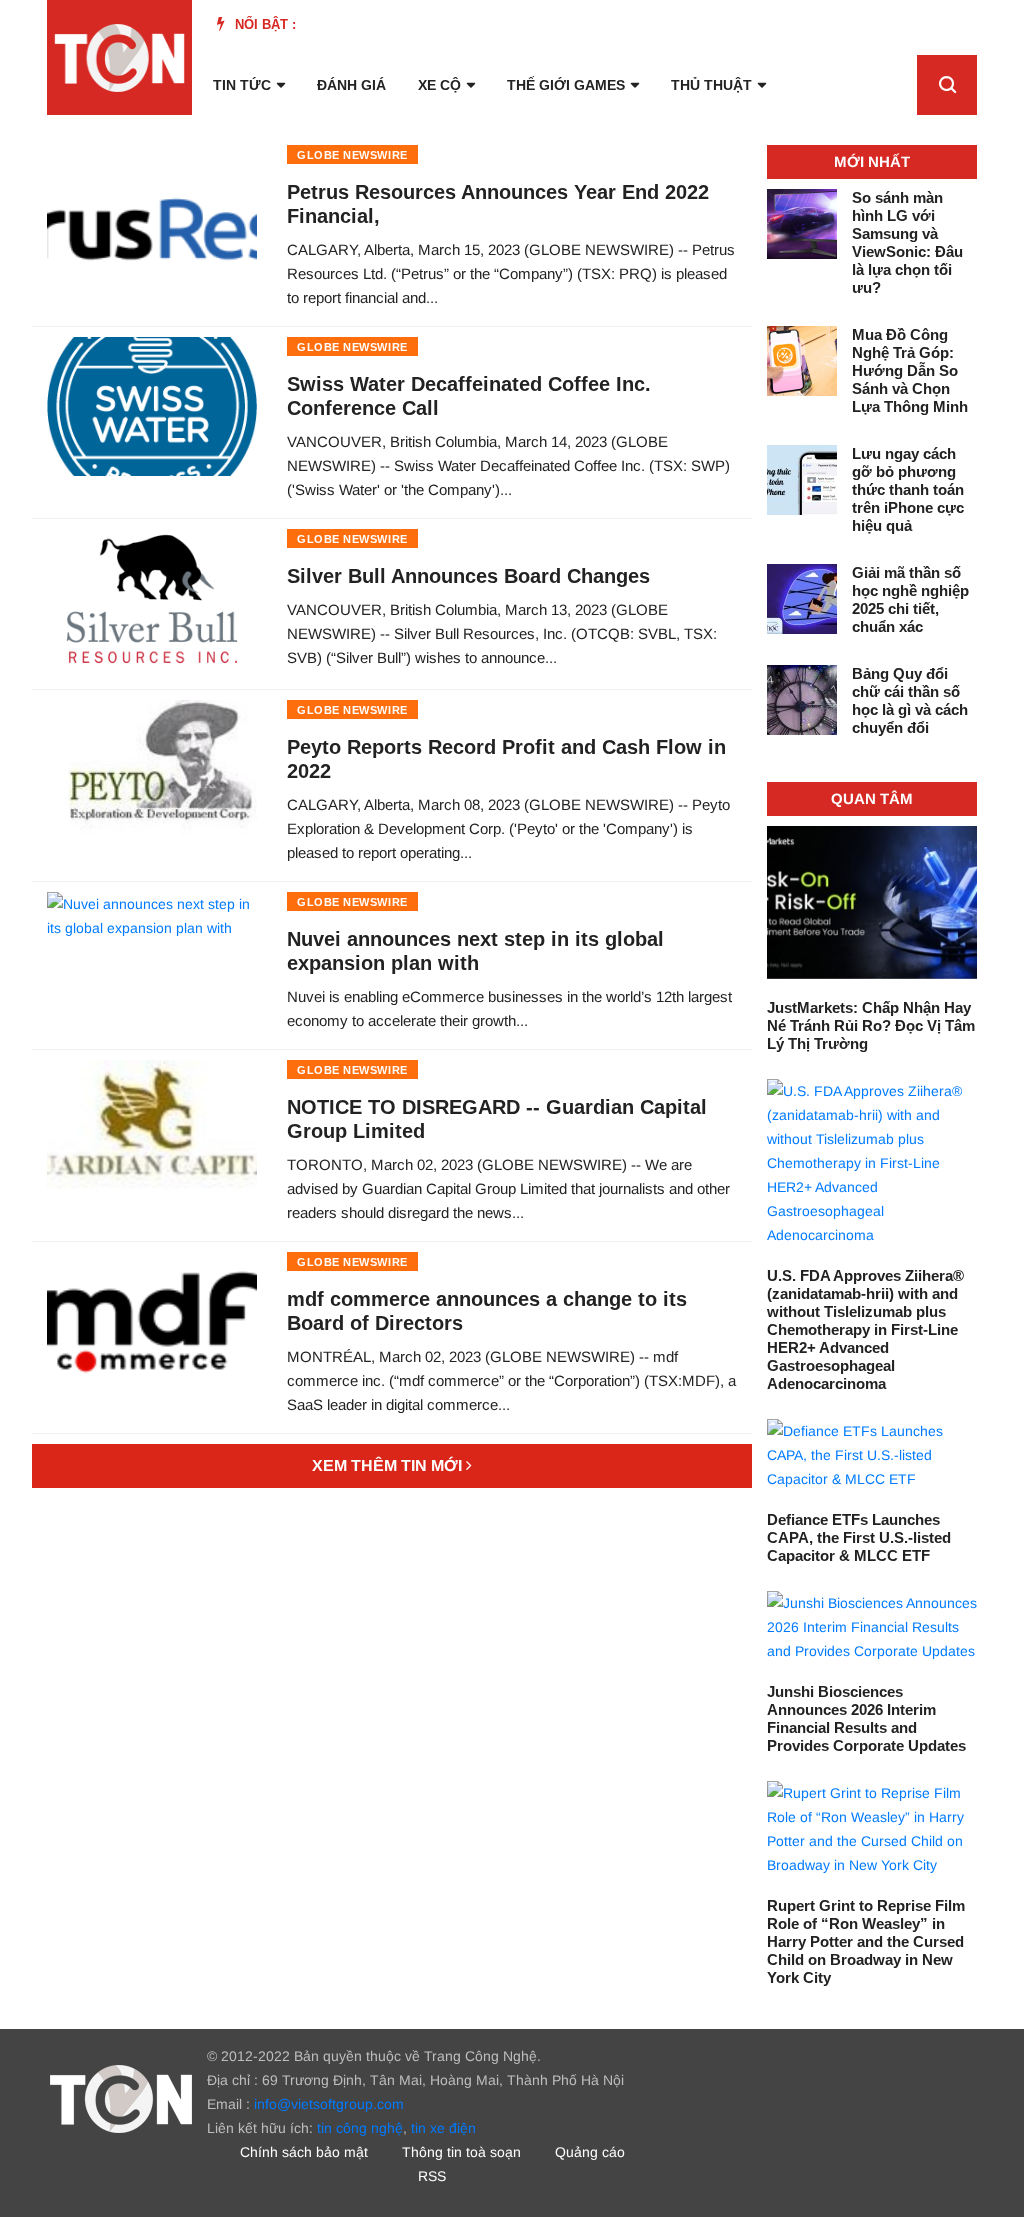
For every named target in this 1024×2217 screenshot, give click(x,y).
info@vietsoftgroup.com (329, 2104)
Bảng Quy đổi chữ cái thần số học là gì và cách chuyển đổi (910, 700)
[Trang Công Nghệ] (121, 2097)
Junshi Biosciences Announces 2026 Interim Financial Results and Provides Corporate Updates (866, 1718)
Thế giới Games (566, 85)
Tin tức (242, 85)
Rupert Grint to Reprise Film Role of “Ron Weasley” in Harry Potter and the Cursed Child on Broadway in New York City (866, 1941)
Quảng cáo (590, 2152)
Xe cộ (439, 85)
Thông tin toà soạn (461, 2152)
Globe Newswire (352, 155)
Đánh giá (351, 85)
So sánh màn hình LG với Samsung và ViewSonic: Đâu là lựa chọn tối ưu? (907, 242)
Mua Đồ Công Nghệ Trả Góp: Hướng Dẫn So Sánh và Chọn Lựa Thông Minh (910, 370)
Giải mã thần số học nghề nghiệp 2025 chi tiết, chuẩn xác (910, 599)
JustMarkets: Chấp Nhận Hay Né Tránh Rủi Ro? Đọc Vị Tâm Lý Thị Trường (871, 1025)
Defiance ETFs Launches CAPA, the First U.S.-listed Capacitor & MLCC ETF (859, 1537)
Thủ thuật (711, 85)
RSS (432, 2176)
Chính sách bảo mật (304, 2152)
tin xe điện (443, 2128)
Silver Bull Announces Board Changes (468, 576)
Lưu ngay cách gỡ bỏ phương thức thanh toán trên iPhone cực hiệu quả (908, 489)
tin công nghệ (360, 2128)
